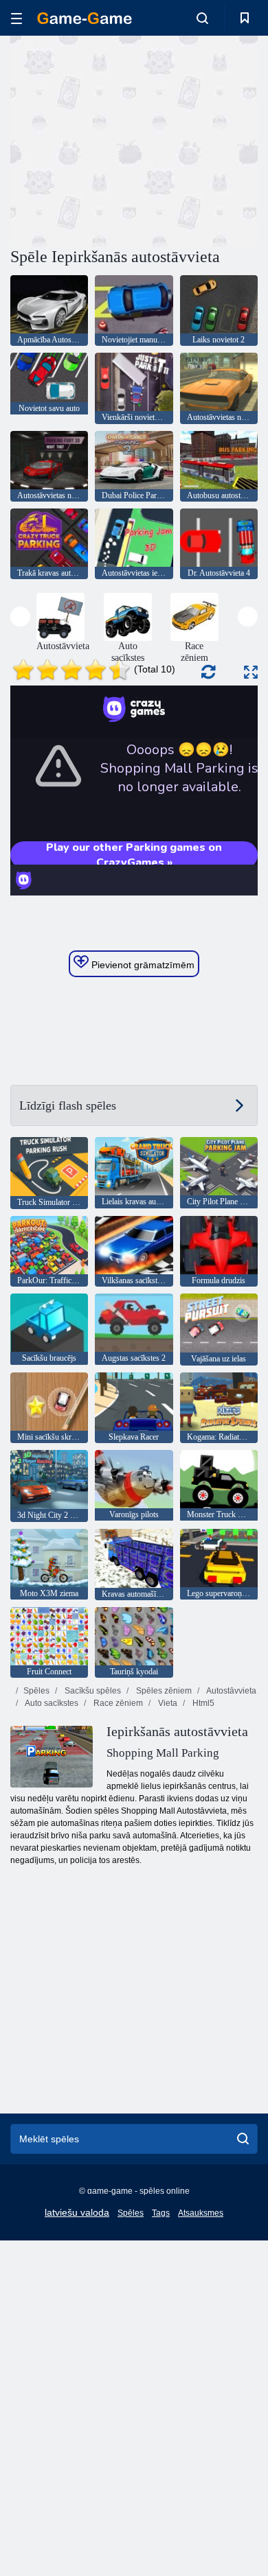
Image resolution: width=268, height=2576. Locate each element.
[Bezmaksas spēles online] (85, 18)
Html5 (202, 1703)
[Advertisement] (126, 139)
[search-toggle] (202, 18)
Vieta (167, 1703)
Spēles (36, 1691)
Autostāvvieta (231, 1691)
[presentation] (20, 617)
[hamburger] (16, 18)
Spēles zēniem (163, 1691)
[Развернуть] (251, 672)
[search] (243, 2139)
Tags (161, 2213)
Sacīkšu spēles (92, 1691)
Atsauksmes (201, 2213)
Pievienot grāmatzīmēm (142, 965)
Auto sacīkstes (51, 1703)
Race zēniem (117, 1703)
